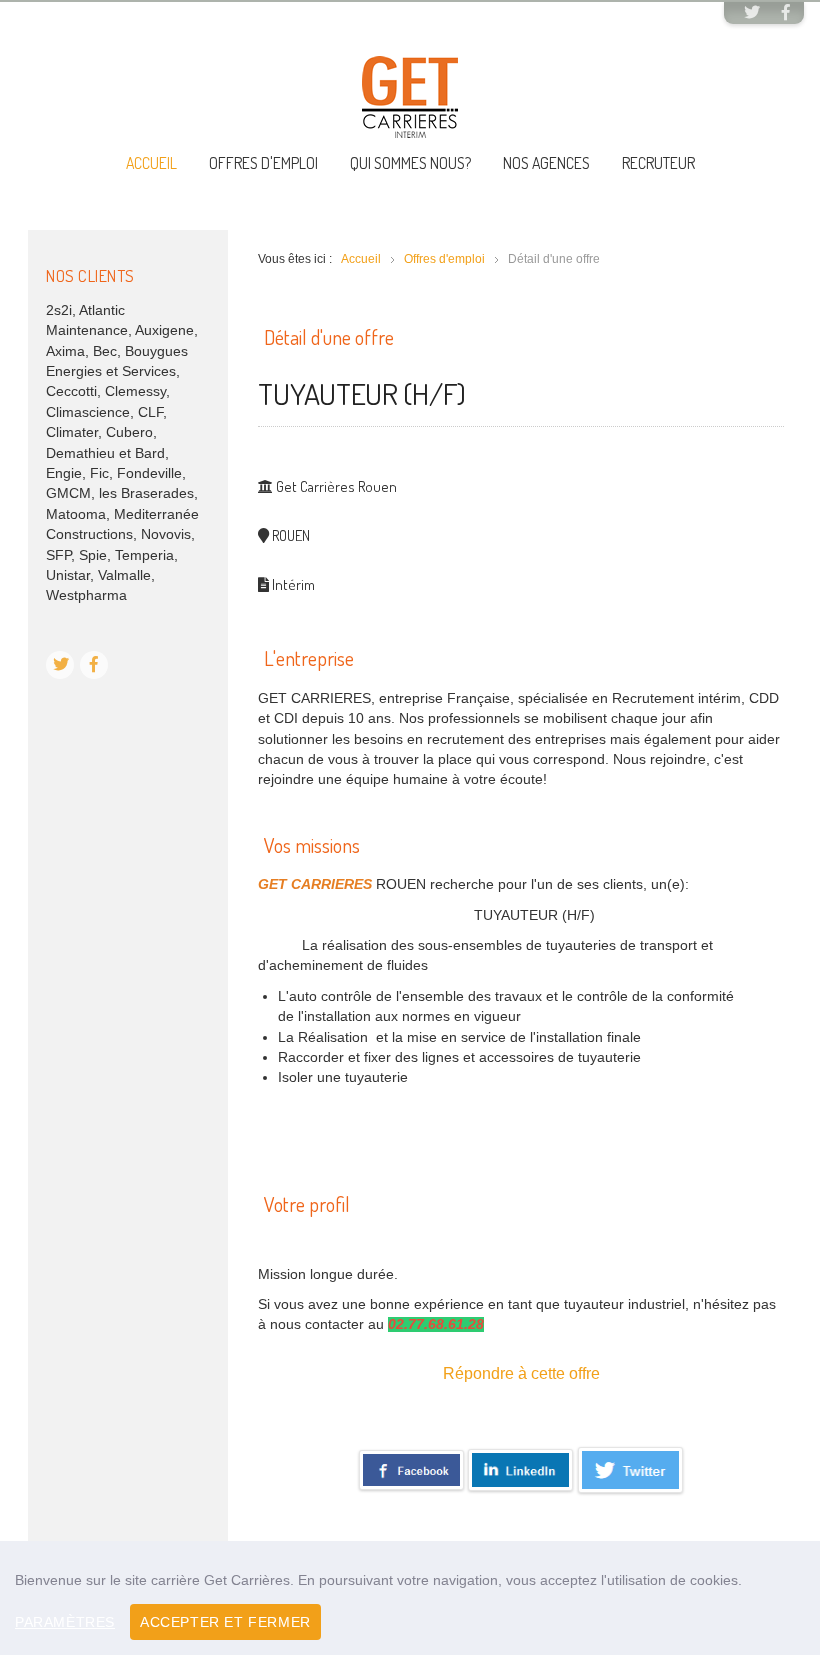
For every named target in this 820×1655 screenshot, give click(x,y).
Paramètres (65, 1622)
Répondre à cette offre (521, 1373)
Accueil (151, 163)
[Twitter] (752, 14)
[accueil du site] (410, 96)
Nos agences (546, 163)
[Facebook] (786, 14)
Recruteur (658, 163)
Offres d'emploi (263, 163)
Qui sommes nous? (410, 163)
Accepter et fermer (225, 1622)
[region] (410, 1598)
